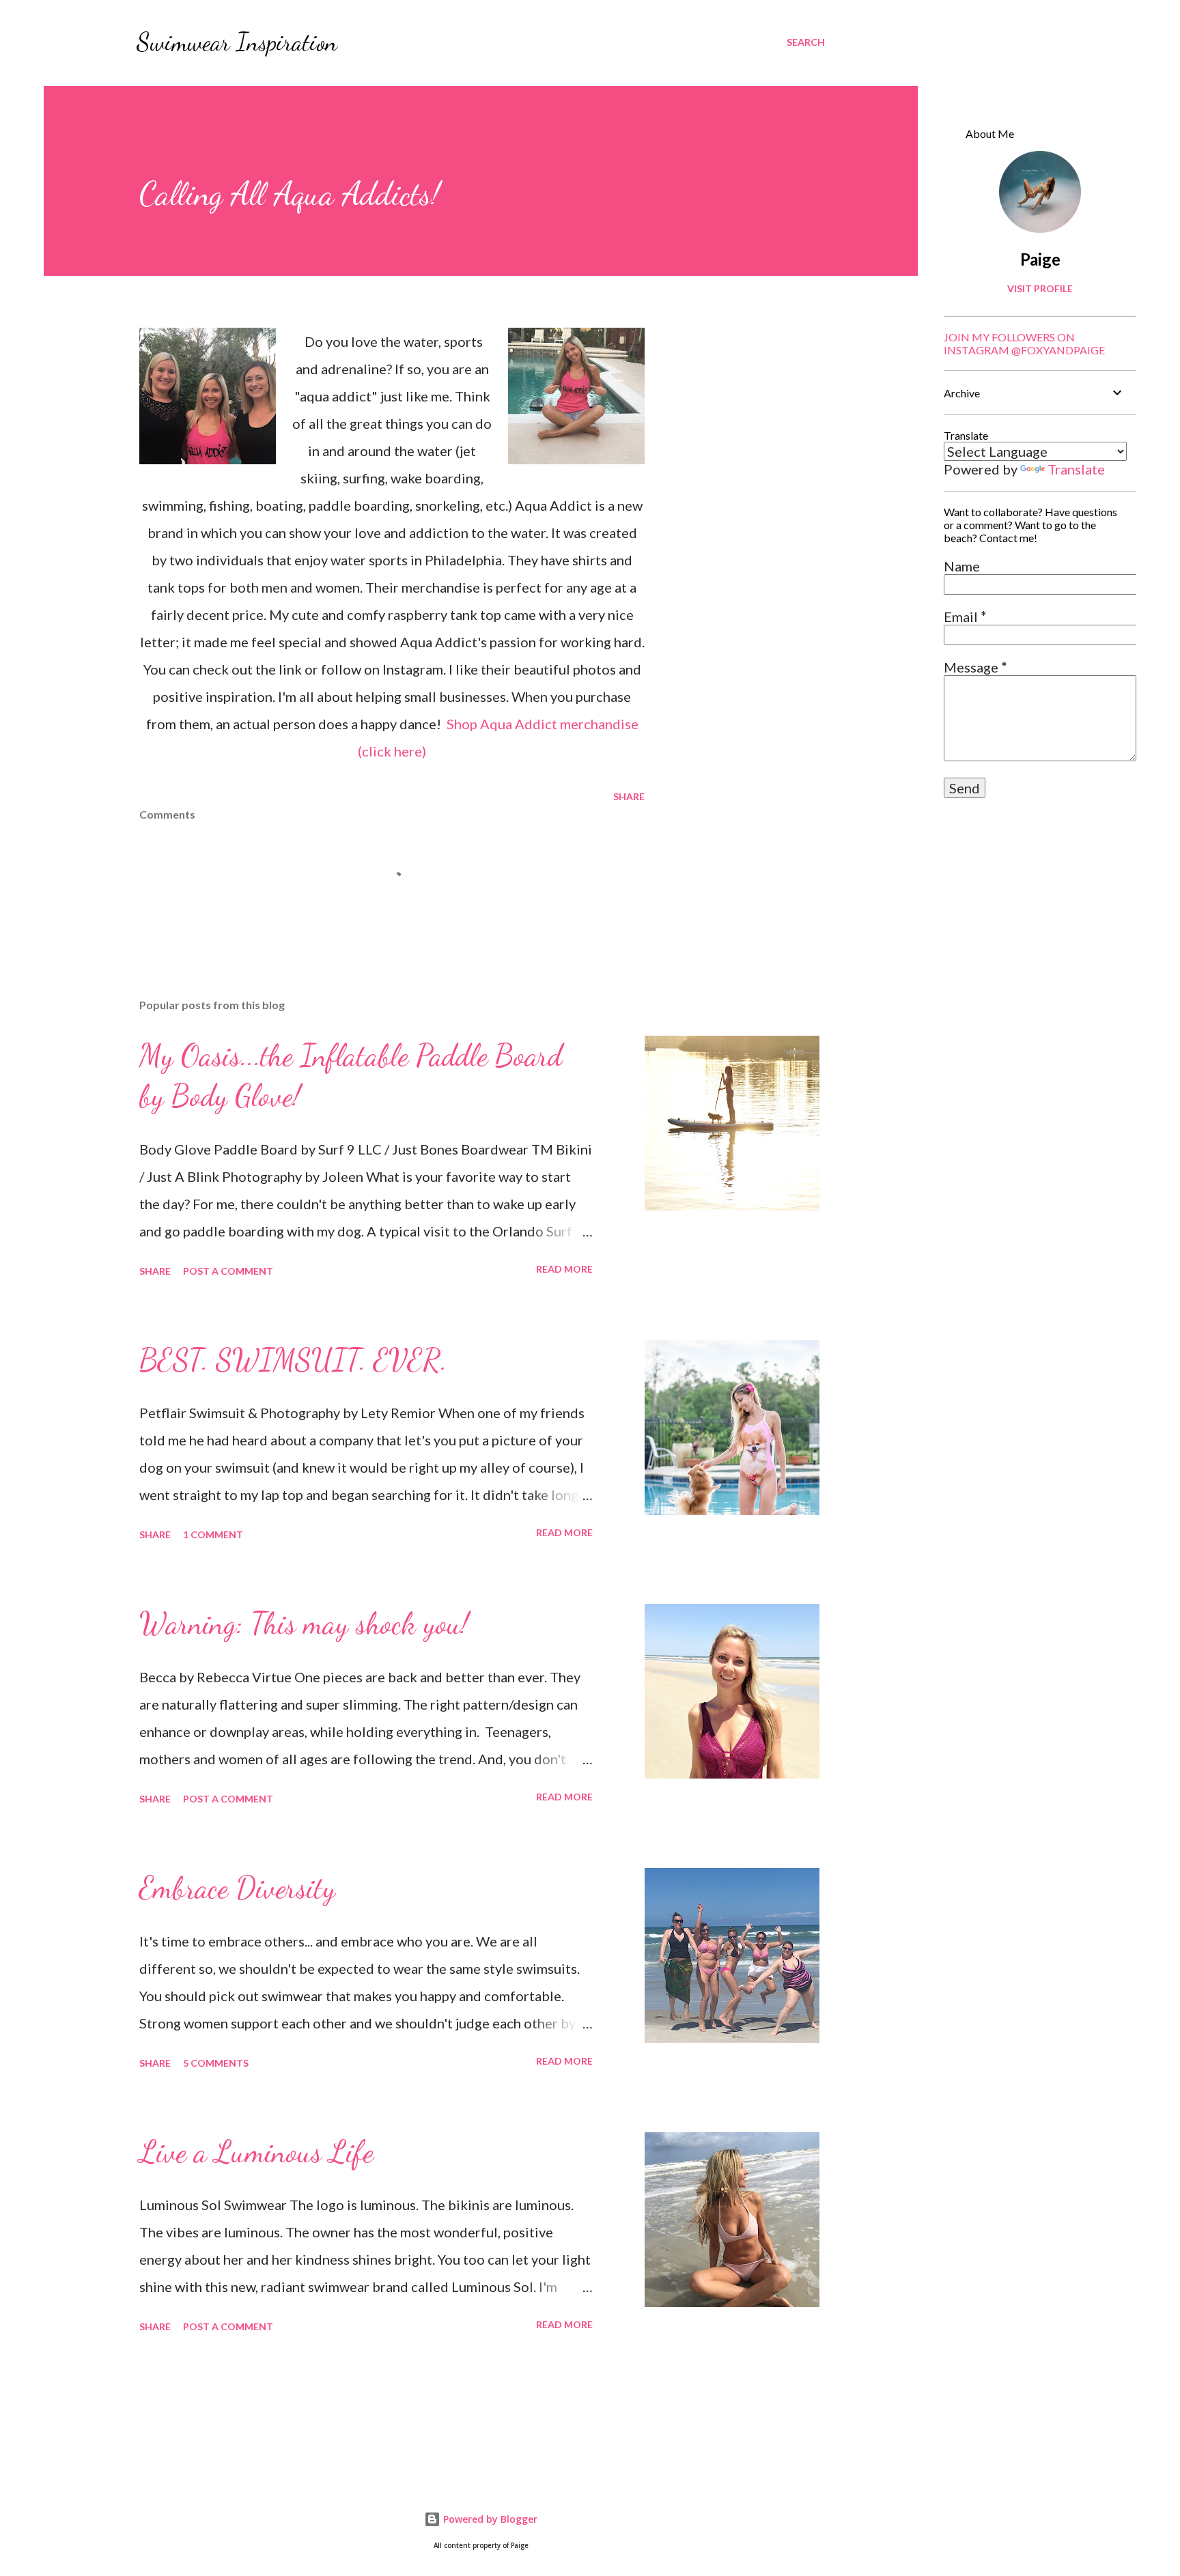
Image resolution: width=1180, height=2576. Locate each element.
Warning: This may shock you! (304, 1624)
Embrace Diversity (237, 1888)
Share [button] (629, 796)
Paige (1040, 259)
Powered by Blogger (489, 2519)
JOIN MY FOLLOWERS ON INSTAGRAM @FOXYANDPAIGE (1024, 343)
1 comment (213, 1534)
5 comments (216, 2063)
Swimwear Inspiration (237, 42)
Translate (1076, 469)
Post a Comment (228, 1271)
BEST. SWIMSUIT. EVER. (293, 1360)
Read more (564, 1269)
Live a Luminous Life (256, 2152)
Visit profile (1040, 288)
